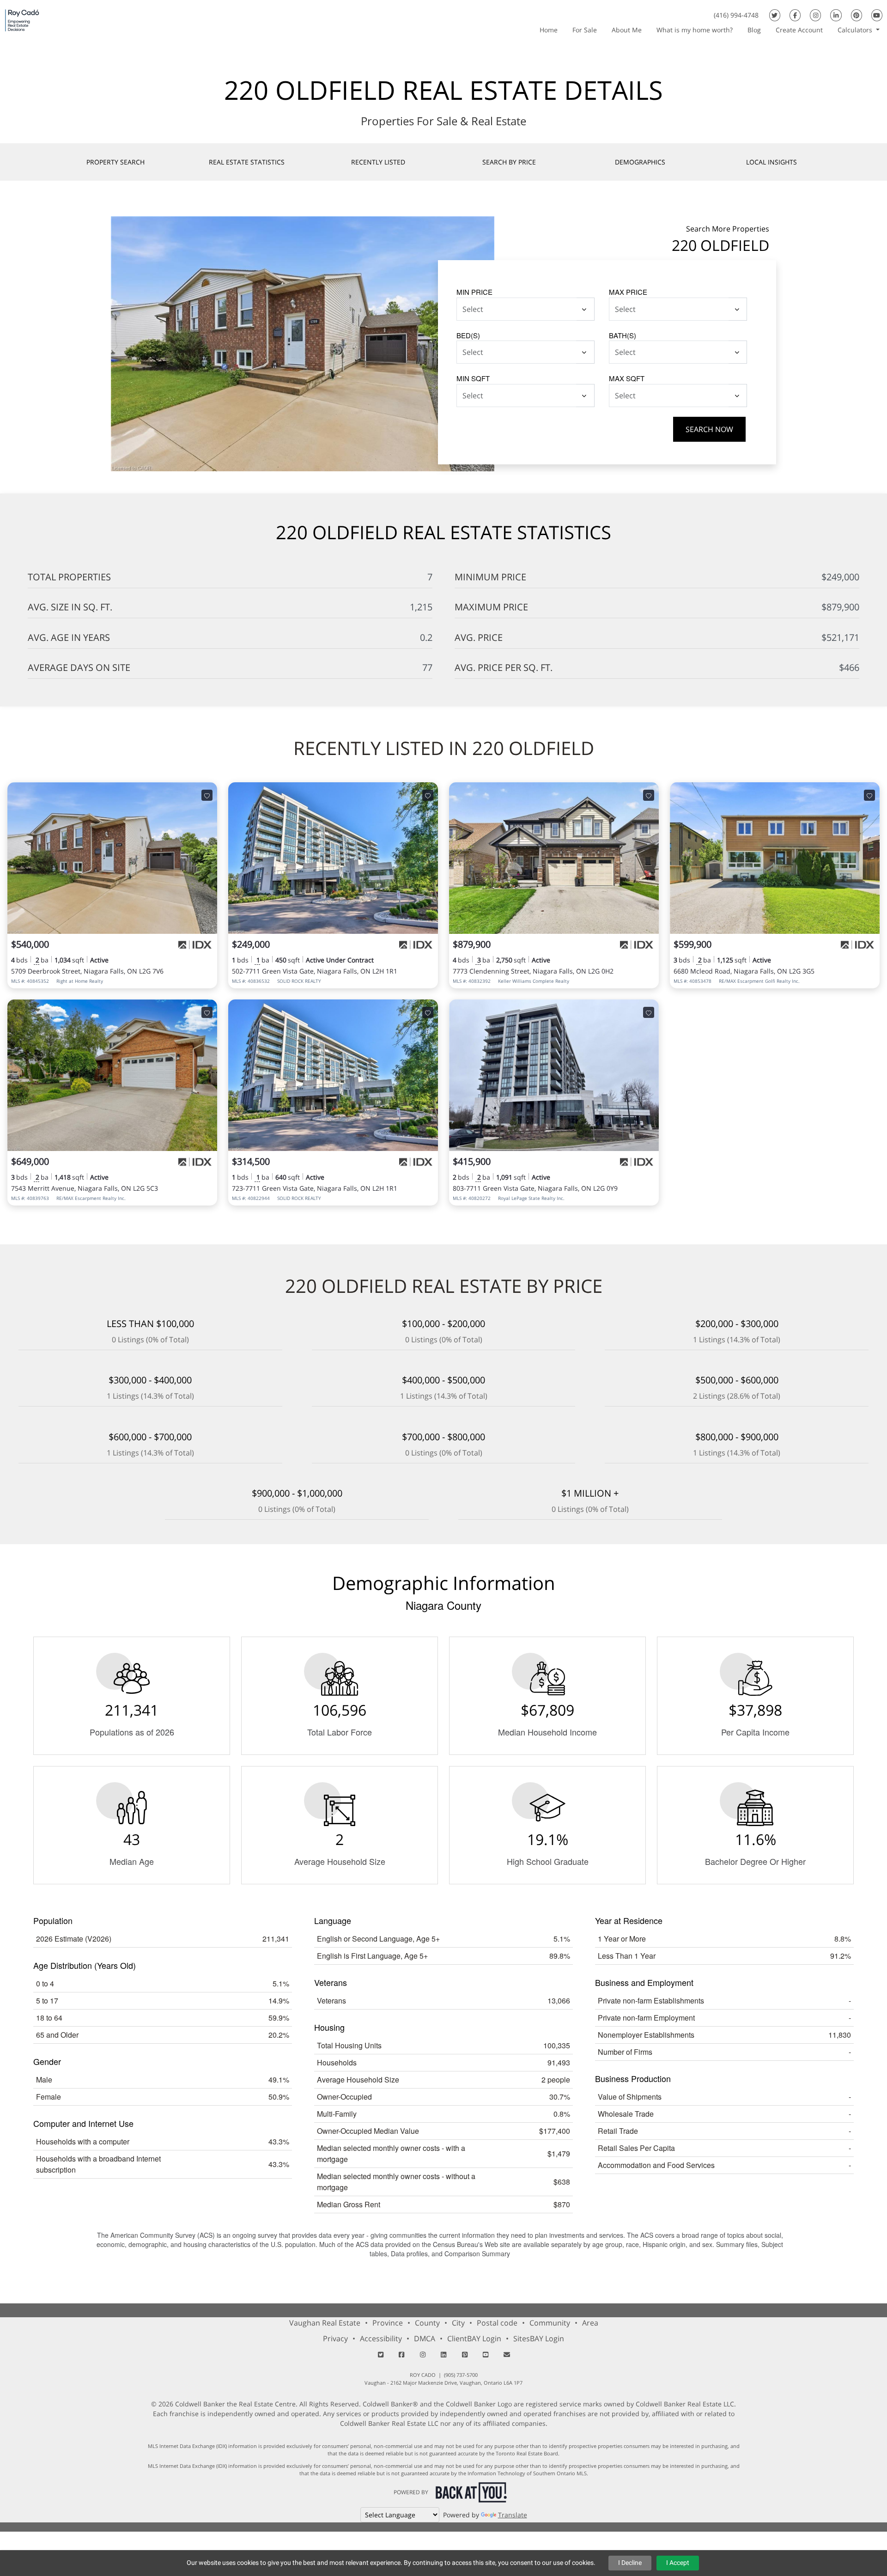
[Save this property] (207, 795)
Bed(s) (468, 335)
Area (590, 2323)
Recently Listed (378, 162)
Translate (513, 2515)
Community (550, 2323)
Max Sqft (627, 378)
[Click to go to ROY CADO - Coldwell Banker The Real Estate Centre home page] (22, 20)
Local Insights (772, 162)
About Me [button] (627, 30)
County (427, 2323)
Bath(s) (623, 335)
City (458, 2323)
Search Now (709, 429)
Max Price (628, 292)
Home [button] (549, 30)
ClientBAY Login (474, 2338)
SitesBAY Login (539, 2338)
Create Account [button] (799, 30)
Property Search (115, 162)
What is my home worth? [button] (695, 30)
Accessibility (381, 2338)
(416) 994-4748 (736, 15)
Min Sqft (473, 378)
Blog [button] (754, 30)
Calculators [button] (856, 30)
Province (388, 2323)
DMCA (425, 2338)
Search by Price (509, 162)
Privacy (335, 2338)
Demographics (640, 162)
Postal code (497, 2323)
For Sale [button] (585, 30)
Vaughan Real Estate (325, 2323)
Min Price (474, 292)
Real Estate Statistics (247, 162)
